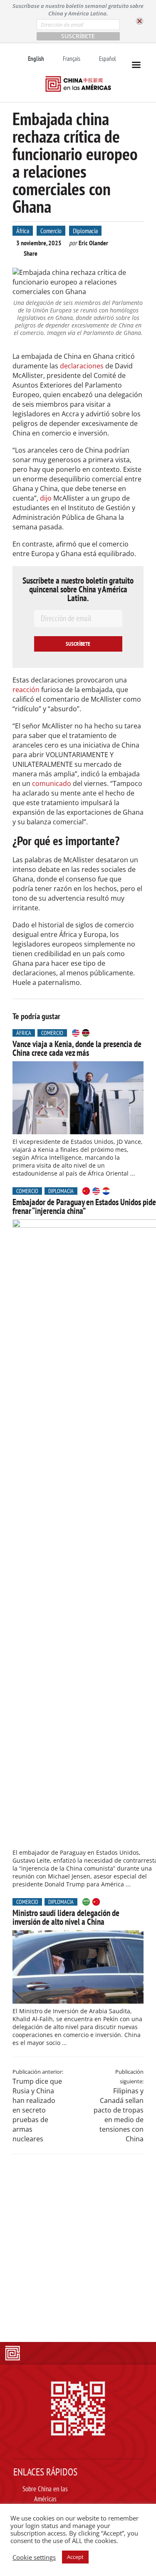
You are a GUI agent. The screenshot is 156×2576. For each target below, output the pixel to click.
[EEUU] (76, 1033)
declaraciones (82, 366)
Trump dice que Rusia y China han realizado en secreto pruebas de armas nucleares (37, 2110)
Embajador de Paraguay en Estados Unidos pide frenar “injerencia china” (84, 1206)
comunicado (52, 783)
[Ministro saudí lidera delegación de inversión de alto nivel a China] (78, 1967)
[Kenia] (86, 1033)
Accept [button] (75, 2557)
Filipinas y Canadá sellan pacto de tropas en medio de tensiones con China (119, 2115)
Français (72, 59)
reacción (26, 690)
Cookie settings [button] (34, 2557)
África (23, 231)
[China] (86, 1191)
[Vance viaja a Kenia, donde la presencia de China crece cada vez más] (78, 1098)
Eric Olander (93, 243)
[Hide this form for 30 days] (140, 21)
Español (108, 59)
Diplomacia (85, 231)
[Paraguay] (106, 1191)
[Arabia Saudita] (86, 1902)
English (36, 59)
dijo (46, 498)
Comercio (51, 231)
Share (31, 253)
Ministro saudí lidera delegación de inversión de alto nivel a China (66, 1917)
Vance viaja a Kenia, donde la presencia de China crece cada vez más (77, 1048)
